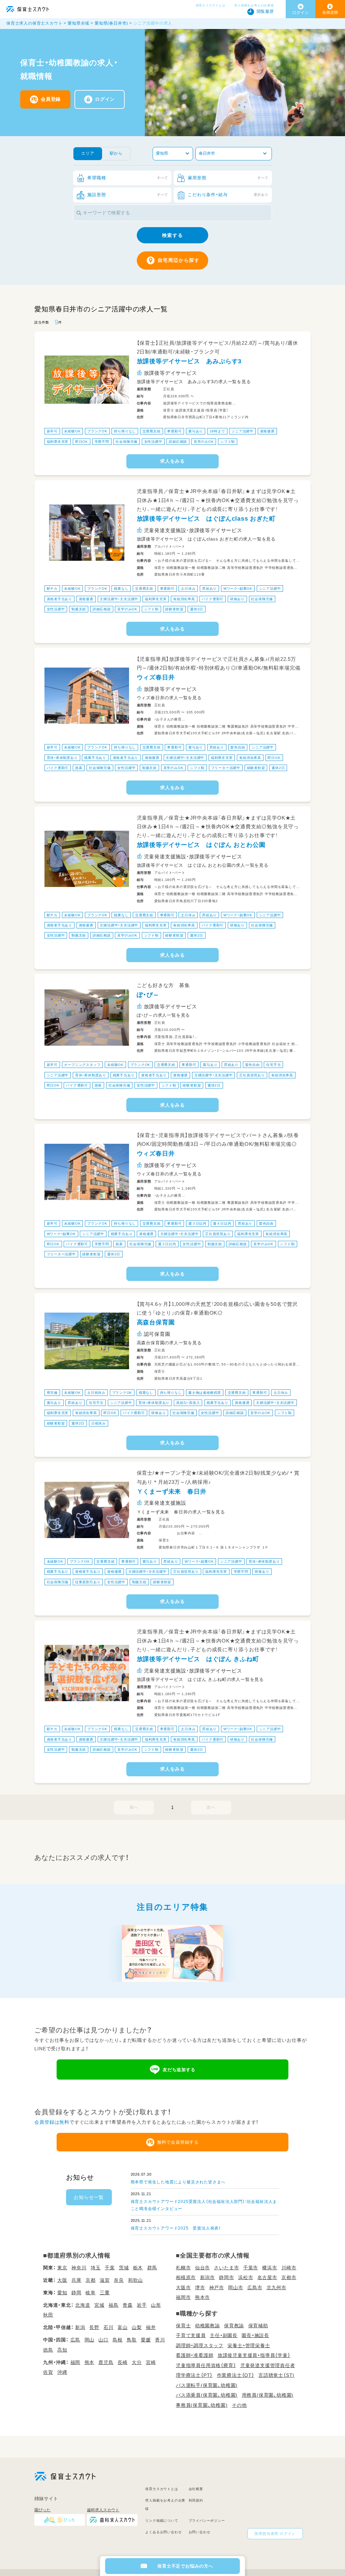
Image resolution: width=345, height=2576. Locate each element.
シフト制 (228, 442)
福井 (151, 2327)
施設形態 (128, 195)
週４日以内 (222, 1223)
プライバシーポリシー (207, 2521)
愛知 (62, 2293)
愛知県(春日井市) (111, 23)
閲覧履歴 (265, 11)
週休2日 (197, 609)
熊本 (90, 2362)
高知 (62, 2350)
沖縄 (62, 2372)
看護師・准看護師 (195, 2355)
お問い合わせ (200, 2532)
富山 (123, 2327)
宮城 (99, 2305)
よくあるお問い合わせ (163, 2532)
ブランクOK (97, 431)
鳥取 (132, 2340)
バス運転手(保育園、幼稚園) (207, 2385)
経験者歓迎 (174, 609)
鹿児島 (106, 2362)
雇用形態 (228, 178)
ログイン (105, 99)
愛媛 (146, 2340)
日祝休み (99, 1423)
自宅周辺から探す (179, 260)
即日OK (82, 442)
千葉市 (251, 2268)
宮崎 (151, 2362)
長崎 (123, 2362)
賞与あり (196, 431)
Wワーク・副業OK (238, 589)
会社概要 (196, 2489)
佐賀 (48, 2372)
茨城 (124, 2268)
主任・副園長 (224, 2335)
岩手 (142, 2305)
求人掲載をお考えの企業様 (254, 5)
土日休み (188, 589)
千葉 (110, 2268)
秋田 (48, 2315)
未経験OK (72, 431)
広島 (75, 2340)
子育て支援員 (191, 2335)
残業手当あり (95, 758)
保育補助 (258, 2326)
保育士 (183, 2326)
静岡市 (226, 2277)
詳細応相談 (178, 442)
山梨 (137, 2327)
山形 (156, 2305)
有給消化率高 (184, 599)
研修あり (237, 599)
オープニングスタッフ (82, 1065)
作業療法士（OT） (236, 2375)
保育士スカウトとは (211, 5)
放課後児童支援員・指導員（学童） (254, 2355)
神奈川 (79, 2268)
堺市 (200, 2288)
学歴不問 (102, 442)
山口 (103, 2340)
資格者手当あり (60, 599)
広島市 (255, 2288)
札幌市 (183, 2268)
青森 (128, 2305)
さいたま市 (226, 2268)
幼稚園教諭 (208, 2326)
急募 (79, 768)
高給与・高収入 (188, 1403)
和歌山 (135, 2280)
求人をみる (172, 461)
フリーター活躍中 (226, 768)
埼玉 (96, 2268)
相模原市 (186, 2277)
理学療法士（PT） (194, 2375)
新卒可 (52, 431)
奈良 (119, 2280)
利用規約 (196, 2500)
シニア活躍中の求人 (153, 23)
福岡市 (183, 2297)
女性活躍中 (153, 442)
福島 (114, 2305)
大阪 (62, 2280)
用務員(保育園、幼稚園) (268, 2395)
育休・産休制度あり (62, 758)
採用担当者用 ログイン (275, 2534)
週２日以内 (167, 1244)
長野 (94, 2327)
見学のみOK (204, 442)
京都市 (289, 2277)
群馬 (152, 2268)
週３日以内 (197, 1223)
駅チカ (52, 589)
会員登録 (51, 99)
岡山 (90, 2340)
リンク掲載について (162, 2521)
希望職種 (128, 178)
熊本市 (202, 2297)
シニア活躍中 (242, 431)
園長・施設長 (255, 2335)
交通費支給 (152, 431)
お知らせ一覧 (89, 2197)
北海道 (83, 2305)
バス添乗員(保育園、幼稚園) (207, 2395)
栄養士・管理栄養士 (249, 2345)
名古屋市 (267, 2277)
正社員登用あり (252, 1075)
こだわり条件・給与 (228, 195)
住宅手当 (273, 1065)
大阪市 (183, 2288)
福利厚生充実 (58, 442)
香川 (160, 2340)
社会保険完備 (127, 442)
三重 (105, 2293)
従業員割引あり (88, 1582)
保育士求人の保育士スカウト (34, 23)
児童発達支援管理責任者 (268, 2365)
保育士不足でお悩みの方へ (185, 2566)
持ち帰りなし (125, 431)
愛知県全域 (79, 23)
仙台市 (202, 2268)
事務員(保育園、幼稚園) (202, 2405)
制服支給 (79, 609)
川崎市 (289, 2268)
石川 (108, 2327)
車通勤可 (174, 431)
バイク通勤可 (212, 599)
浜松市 (246, 2277)
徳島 (48, 2350)
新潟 (80, 2327)
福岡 (75, 2362)
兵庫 (76, 2280)
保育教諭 (234, 2326)
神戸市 (217, 2288)
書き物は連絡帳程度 (205, 1393)
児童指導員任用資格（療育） (206, 2365)
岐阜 (91, 2293)
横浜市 (270, 2268)
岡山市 (236, 2288)
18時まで (217, 431)
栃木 (138, 2268)
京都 (91, 2280)
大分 (137, 2362)
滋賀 (105, 2280)
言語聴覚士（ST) (276, 2375)
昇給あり (209, 589)
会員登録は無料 (52, 2122)
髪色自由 (238, 747)
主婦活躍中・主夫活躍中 (119, 599)
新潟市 (208, 2277)
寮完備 (52, 1393)
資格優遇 (267, 431)
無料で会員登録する (178, 2142)
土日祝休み (96, 1393)
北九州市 (276, 2288)
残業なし (121, 589)
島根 (118, 2340)
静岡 (76, 2293)
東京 (62, 2268)
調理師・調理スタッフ (200, 2345)
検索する (172, 235)
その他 (239, 2405)
